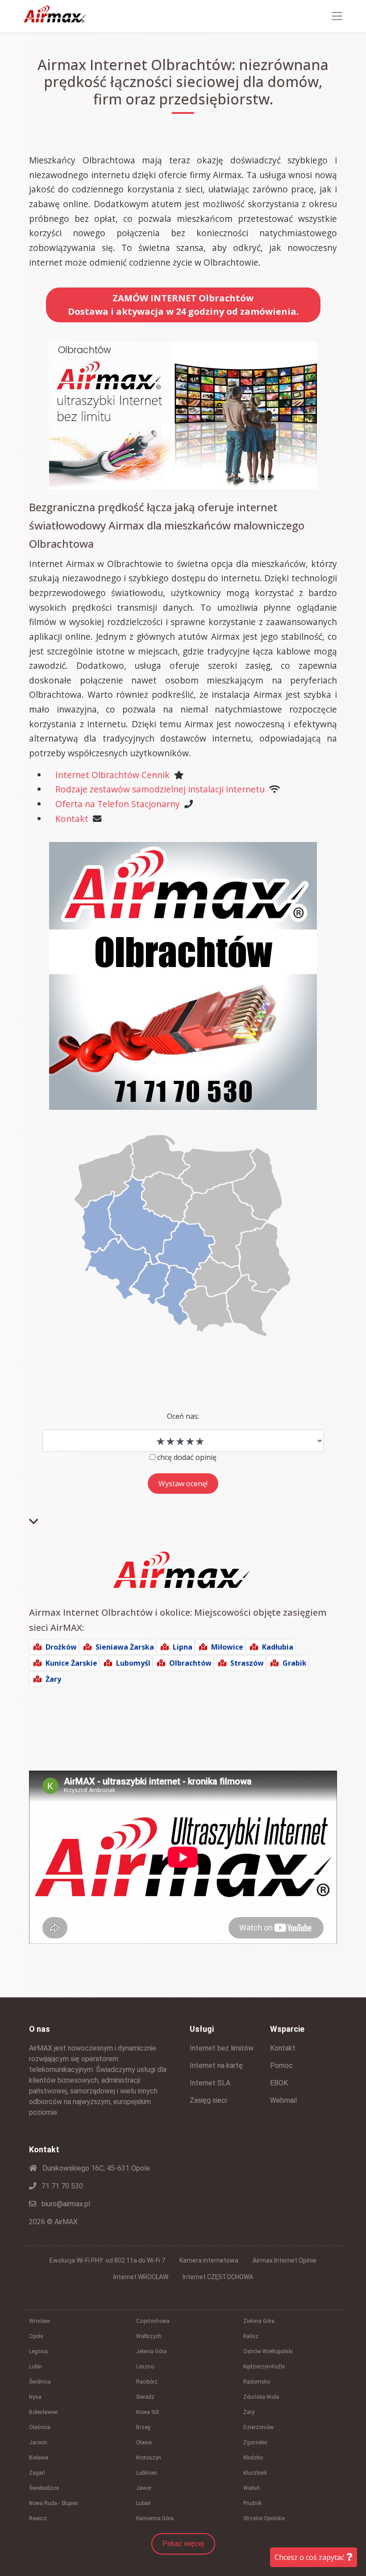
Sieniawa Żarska (125, 1647)
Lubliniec (147, 2473)
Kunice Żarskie (71, 1663)
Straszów (247, 1663)
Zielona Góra (259, 2321)
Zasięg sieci (208, 2100)
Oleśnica (40, 2427)
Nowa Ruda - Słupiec (54, 2503)
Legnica (38, 2351)
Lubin (35, 2367)
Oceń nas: (183, 1416)
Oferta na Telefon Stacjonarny (118, 804)
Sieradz (145, 2397)
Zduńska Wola (261, 2397)
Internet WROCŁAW (141, 2277)
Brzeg (143, 2427)
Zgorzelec (255, 2443)
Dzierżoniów (258, 2427)
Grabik (295, 1663)
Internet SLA (210, 2083)
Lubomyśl (133, 1663)
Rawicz (38, 2518)
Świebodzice (44, 2488)
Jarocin (38, 2443)
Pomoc (281, 2065)
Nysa (35, 2397)
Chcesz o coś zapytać (310, 2557)
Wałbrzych (149, 2336)
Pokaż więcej (183, 2544)
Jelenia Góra (151, 2351)
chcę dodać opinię (187, 1457)
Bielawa (39, 2458)
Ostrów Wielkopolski (268, 2351)
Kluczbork (255, 2473)
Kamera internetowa (209, 2260)
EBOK (279, 2083)
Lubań (143, 2503)
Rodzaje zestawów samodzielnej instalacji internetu (160, 789)
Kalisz (251, 2336)
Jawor (144, 2488)
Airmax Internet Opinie (285, 2260)
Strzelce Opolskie (264, 2518)
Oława (144, 2443)
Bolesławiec (44, 2412)
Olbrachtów (190, 1663)
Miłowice (227, 1647)
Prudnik (252, 2503)
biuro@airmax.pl (65, 2204)
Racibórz (147, 2382)
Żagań (37, 2473)
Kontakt (72, 819)
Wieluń (252, 2488)
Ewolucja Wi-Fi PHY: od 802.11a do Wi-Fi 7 (107, 2260)
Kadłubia (278, 1647)
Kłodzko (253, 2458)
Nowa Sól (148, 2412)
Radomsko (257, 2382)
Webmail (283, 2100)
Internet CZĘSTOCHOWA (218, 2277)
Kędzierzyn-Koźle (264, 2367)
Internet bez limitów (222, 2048)
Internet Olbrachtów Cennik (112, 775)
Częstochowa (153, 2321)
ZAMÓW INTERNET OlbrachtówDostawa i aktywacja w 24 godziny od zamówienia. (183, 305)
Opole (36, 2336)
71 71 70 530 (61, 2186)
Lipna (183, 1647)
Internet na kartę (216, 2065)
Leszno (145, 2367)
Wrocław (40, 2321)
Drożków (61, 1647)
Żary (53, 1679)
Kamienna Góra (155, 2518)
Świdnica (40, 2382)
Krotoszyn (149, 2458)
